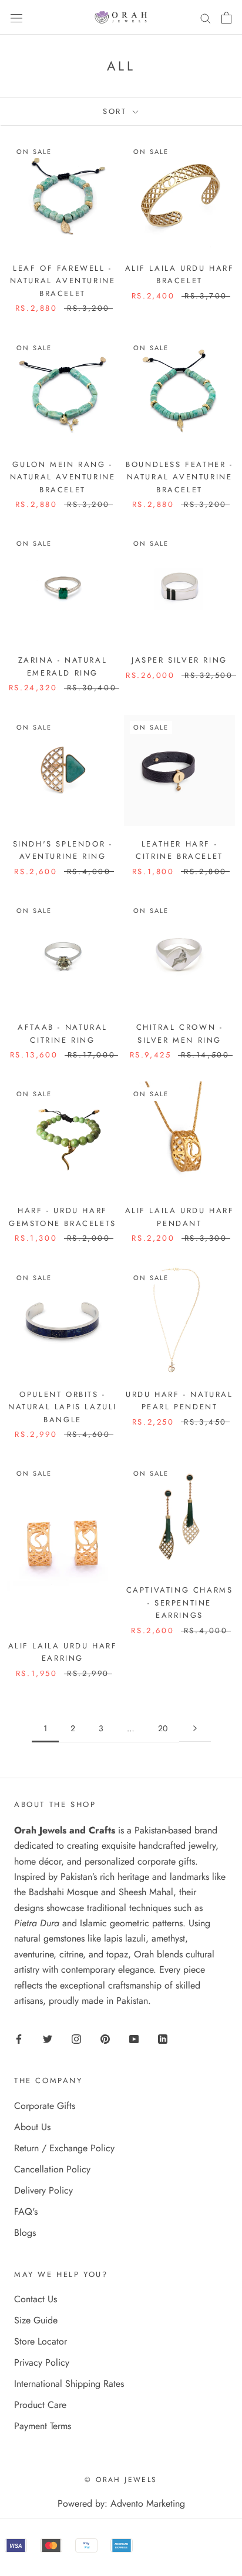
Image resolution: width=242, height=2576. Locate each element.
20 (163, 1728)
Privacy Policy (42, 2362)
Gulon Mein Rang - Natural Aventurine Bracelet (63, 477)
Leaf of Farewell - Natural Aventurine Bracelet (63, 281)
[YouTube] (134, 2038)
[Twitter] (48, 2038)
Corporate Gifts (45, 2106)
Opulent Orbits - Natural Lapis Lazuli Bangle (63, 1407)
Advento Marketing (148, 2503)
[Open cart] (226, 18)
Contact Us (36, 2299)
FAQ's (26, 2211)
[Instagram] (76, 2038)
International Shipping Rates (69, 2384)
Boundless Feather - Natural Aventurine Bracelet (179, 477)
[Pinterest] (105, 2038)
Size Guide (36, 2320)
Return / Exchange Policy (64, 2148)
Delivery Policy (43, 2190)
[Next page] (195, 1729)
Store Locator (41, 2341)
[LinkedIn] (163, 2038)
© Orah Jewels (121, 2480)
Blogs (25, 2233)
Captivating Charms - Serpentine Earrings (180, 1603)
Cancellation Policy (52, 2169)
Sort (117, 111)
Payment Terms (43, 2426)
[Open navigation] (16, 17)
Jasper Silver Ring (179, 660)
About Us (32, 2127)
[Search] (206, 18)
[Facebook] (19, 2038)
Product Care (40, 2405)
